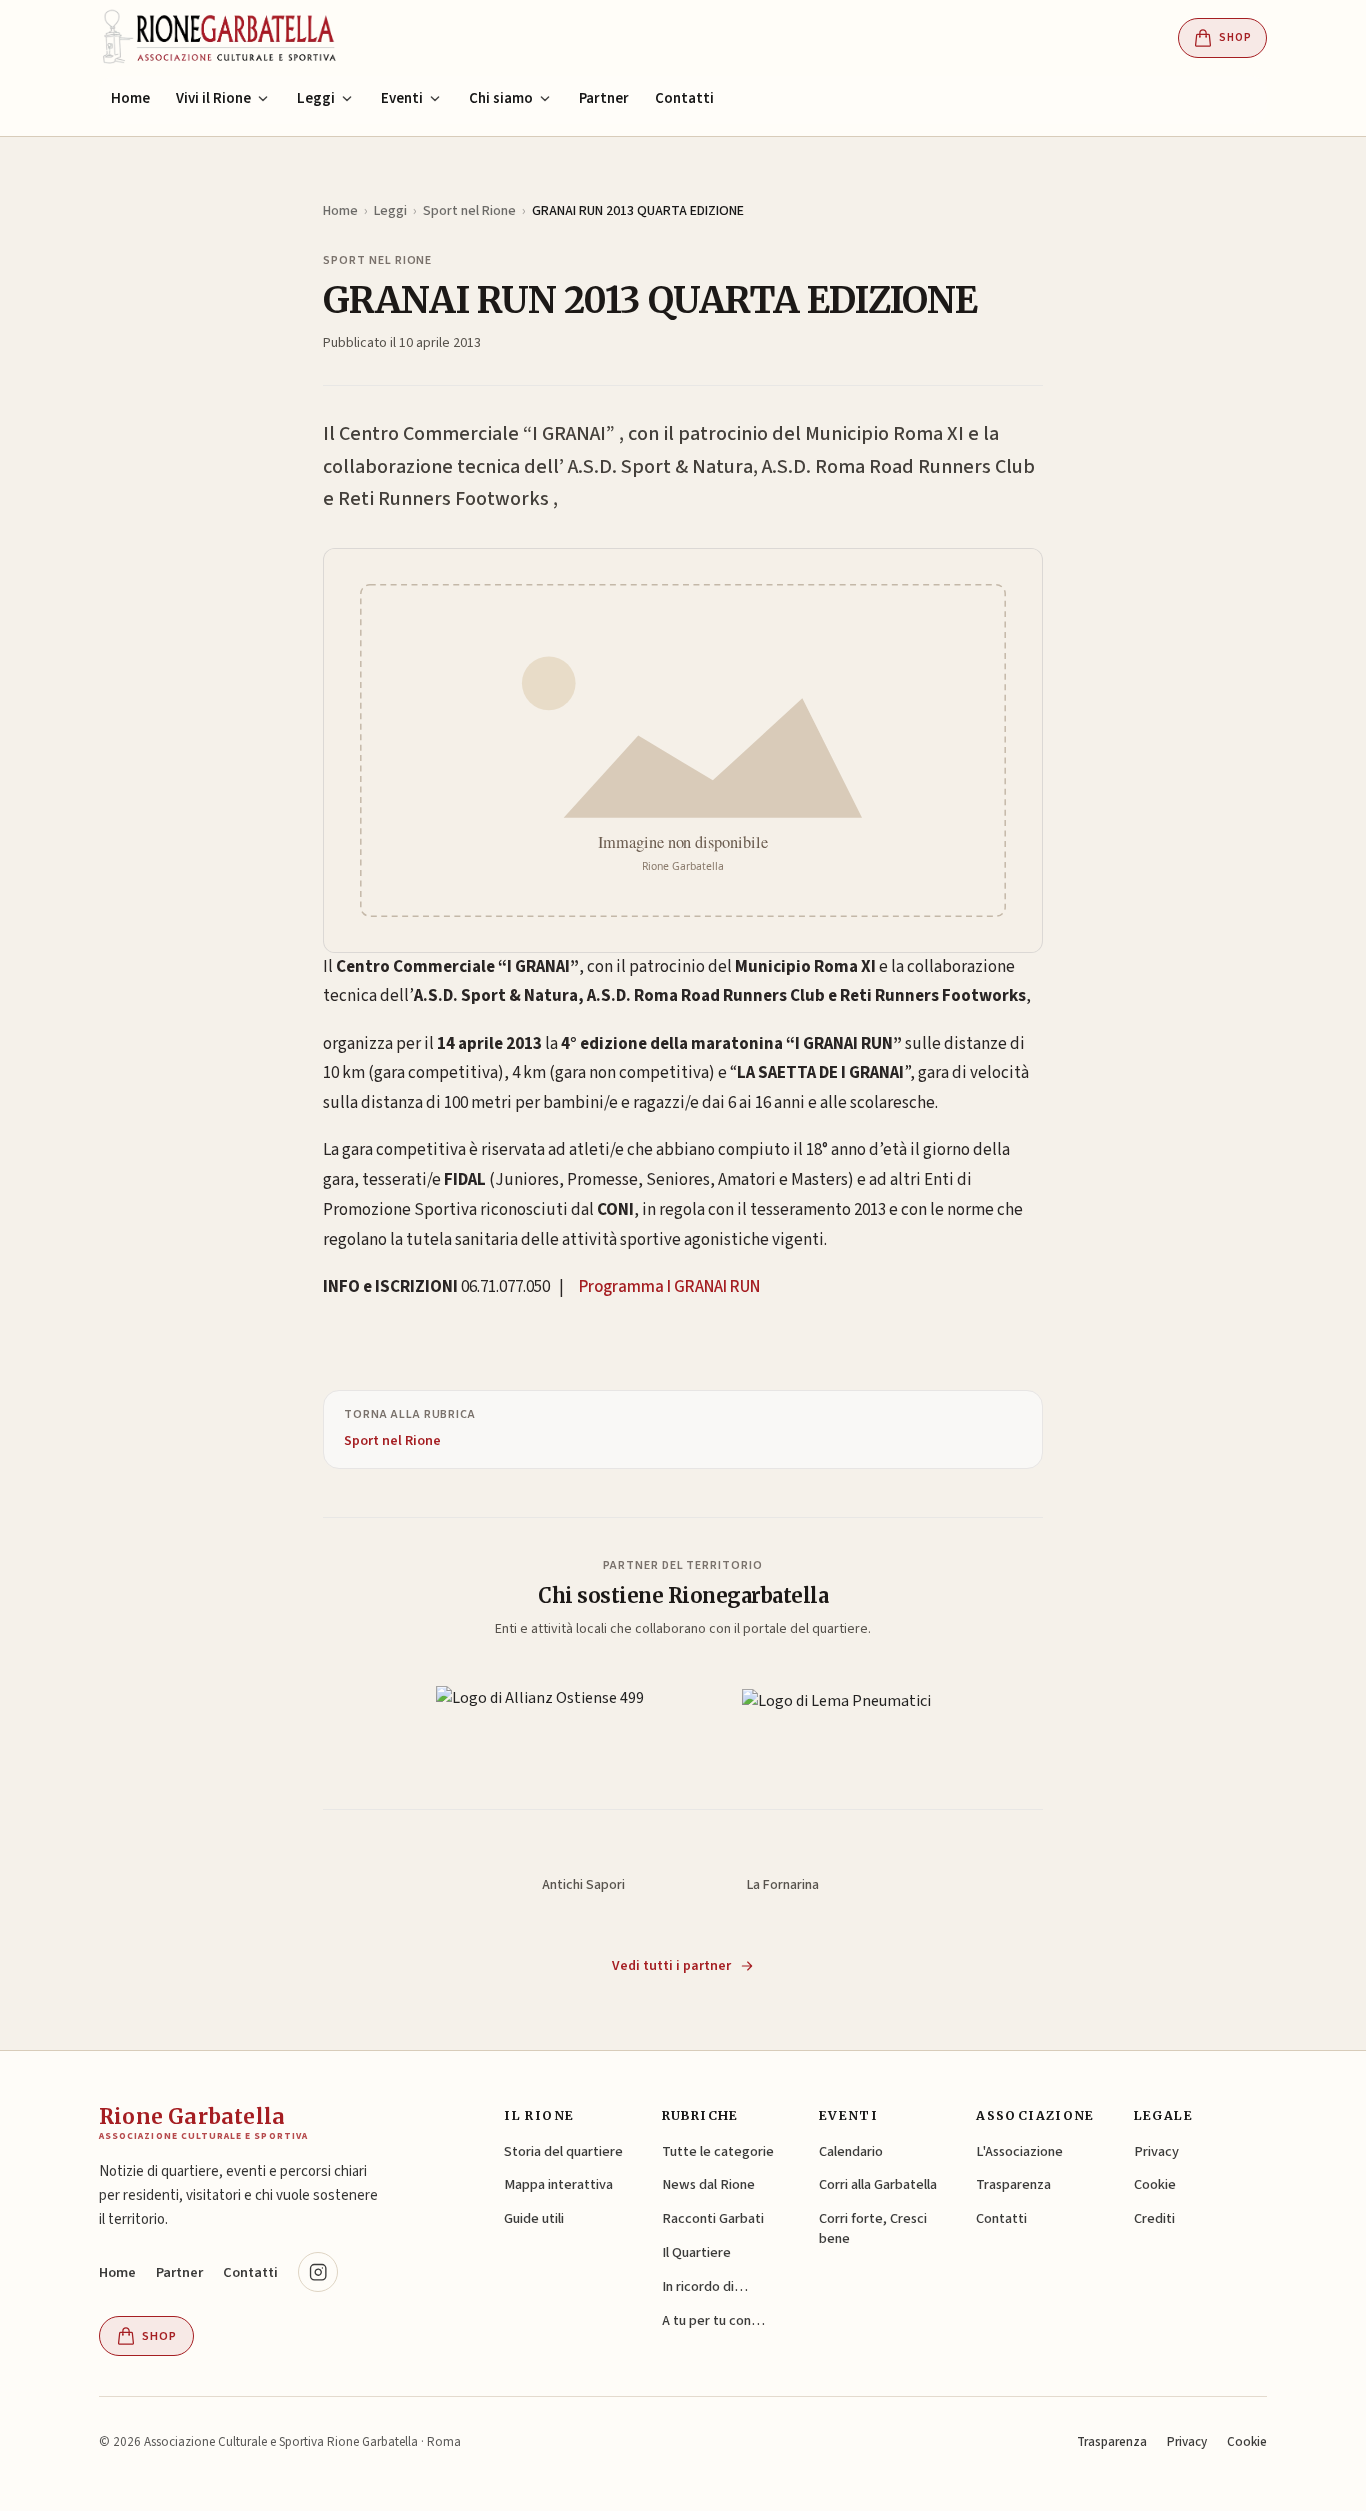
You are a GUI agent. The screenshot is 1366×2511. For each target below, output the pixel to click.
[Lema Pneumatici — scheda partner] (836, 1721)
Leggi (390, 211)
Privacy (1156, 2151)
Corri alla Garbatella (878, 2184)
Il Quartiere (696, 2252)
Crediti (1154, 2218)
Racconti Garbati (713, 2218)
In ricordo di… (705, 2286)
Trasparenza (1013, 2184)
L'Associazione (1019, 2151)
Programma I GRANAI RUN (669, 1287)
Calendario (851, 2151)
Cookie (1155, 2184)
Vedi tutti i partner (671, 1966)
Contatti (684, 98)
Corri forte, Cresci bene (873, 2228)
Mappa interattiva (558, 2184)
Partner (604, 98)
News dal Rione (708, 2184)
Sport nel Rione (469, 211)
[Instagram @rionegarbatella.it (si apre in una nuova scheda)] (318, 2272)
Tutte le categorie (718, 2151)
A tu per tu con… (713, 2320)
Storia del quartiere (563, 2151)
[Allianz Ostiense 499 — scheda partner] (540, 1721)
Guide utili (534, 2218)
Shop (1235, 37)
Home (130, 98)
